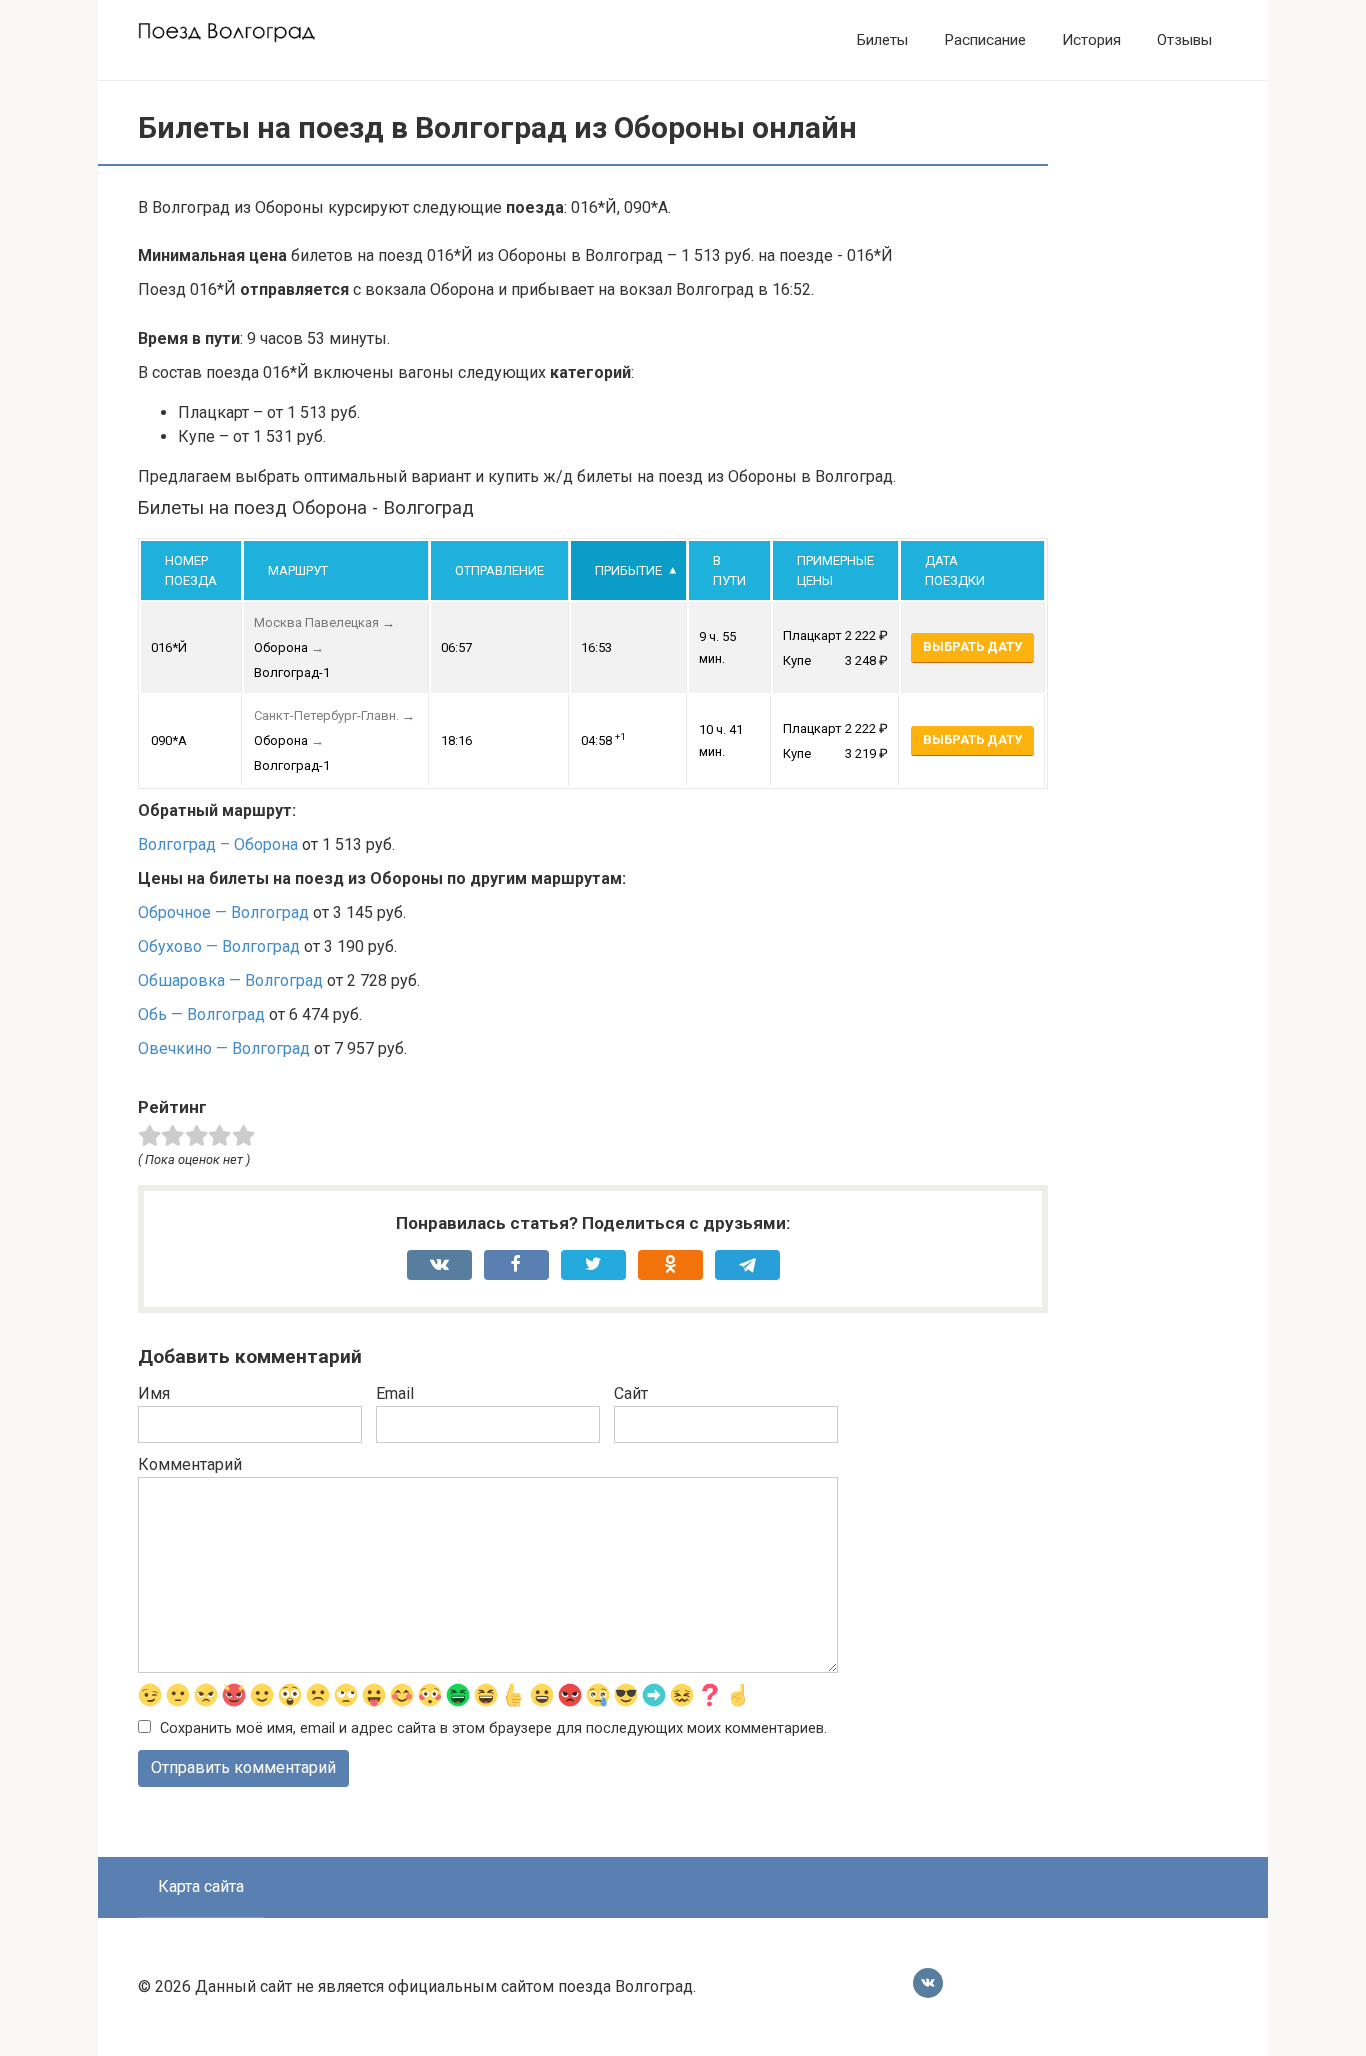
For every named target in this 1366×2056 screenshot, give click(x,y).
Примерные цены (835, 570)
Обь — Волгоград (201, 1014)
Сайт (631, 1393)
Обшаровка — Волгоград (230, 980)
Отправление (499, 570)
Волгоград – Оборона (218, 844)
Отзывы (1184, 40)
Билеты (882, 40)
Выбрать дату (972, 646)
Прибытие (628, 570)
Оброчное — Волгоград (223, 912)
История (1091, 40)
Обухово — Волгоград (219, 946)
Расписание (985, 40)
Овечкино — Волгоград (224, 1048)
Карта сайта (201, 1886)
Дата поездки (955, 570)
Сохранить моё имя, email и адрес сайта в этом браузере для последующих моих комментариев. (493, 1728)
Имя (154, 1393)
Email (395, 1393)
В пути (729, 570)
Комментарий (190, 1464)
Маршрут (298, 570)
